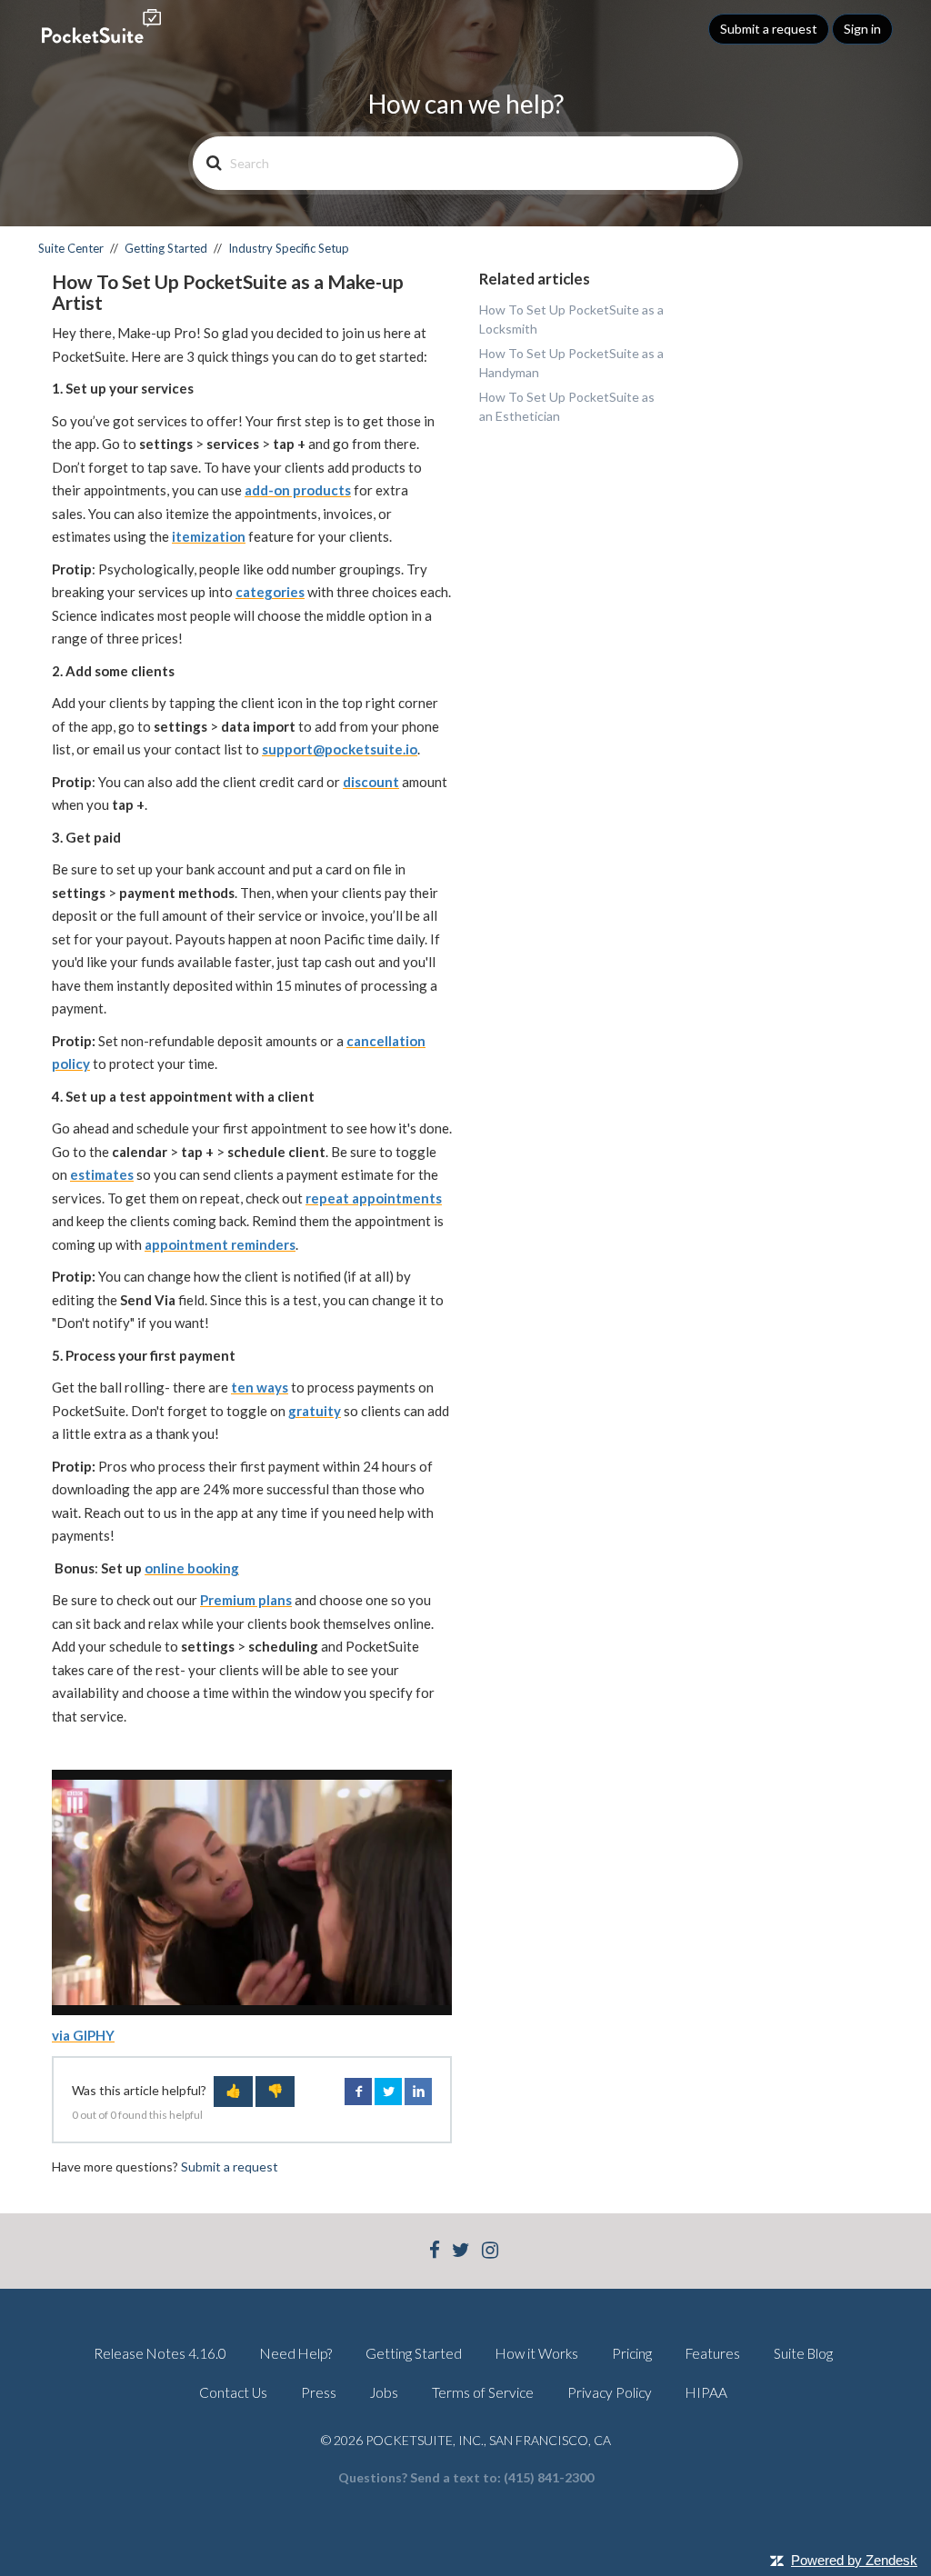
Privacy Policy (610, 2392)
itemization (209, 536)
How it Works (537, 2353)
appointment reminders (220, 1244)
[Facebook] (435, 2252)
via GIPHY (83, 2035)
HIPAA (706, 2392)
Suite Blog (803, 2353)
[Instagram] (490, 2252)
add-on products (298, 490)
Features (713, 2353)
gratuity (315, 1411)
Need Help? (296, 2353)
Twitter (388, 2092)
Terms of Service (483, 2392)
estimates (102, 1174)
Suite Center (71, 248)
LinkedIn (418, 2092)
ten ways (260, 1387)
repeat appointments (374, 1198)
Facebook (358, 2092)
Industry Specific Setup (289, 248)
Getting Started (166, 248)
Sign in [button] (862, 29)
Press (319, 2392)
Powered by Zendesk (854, 2560)
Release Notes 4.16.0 (160, 2353)
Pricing (632, 2353)
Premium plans (246, 1600)
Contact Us (233, 2392)
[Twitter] (461, 2252)
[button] (233, 2092)
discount (371, 782)
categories (270, 592)
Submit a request (769, 29)
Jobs (384, 2392)
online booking (192, 1568)
